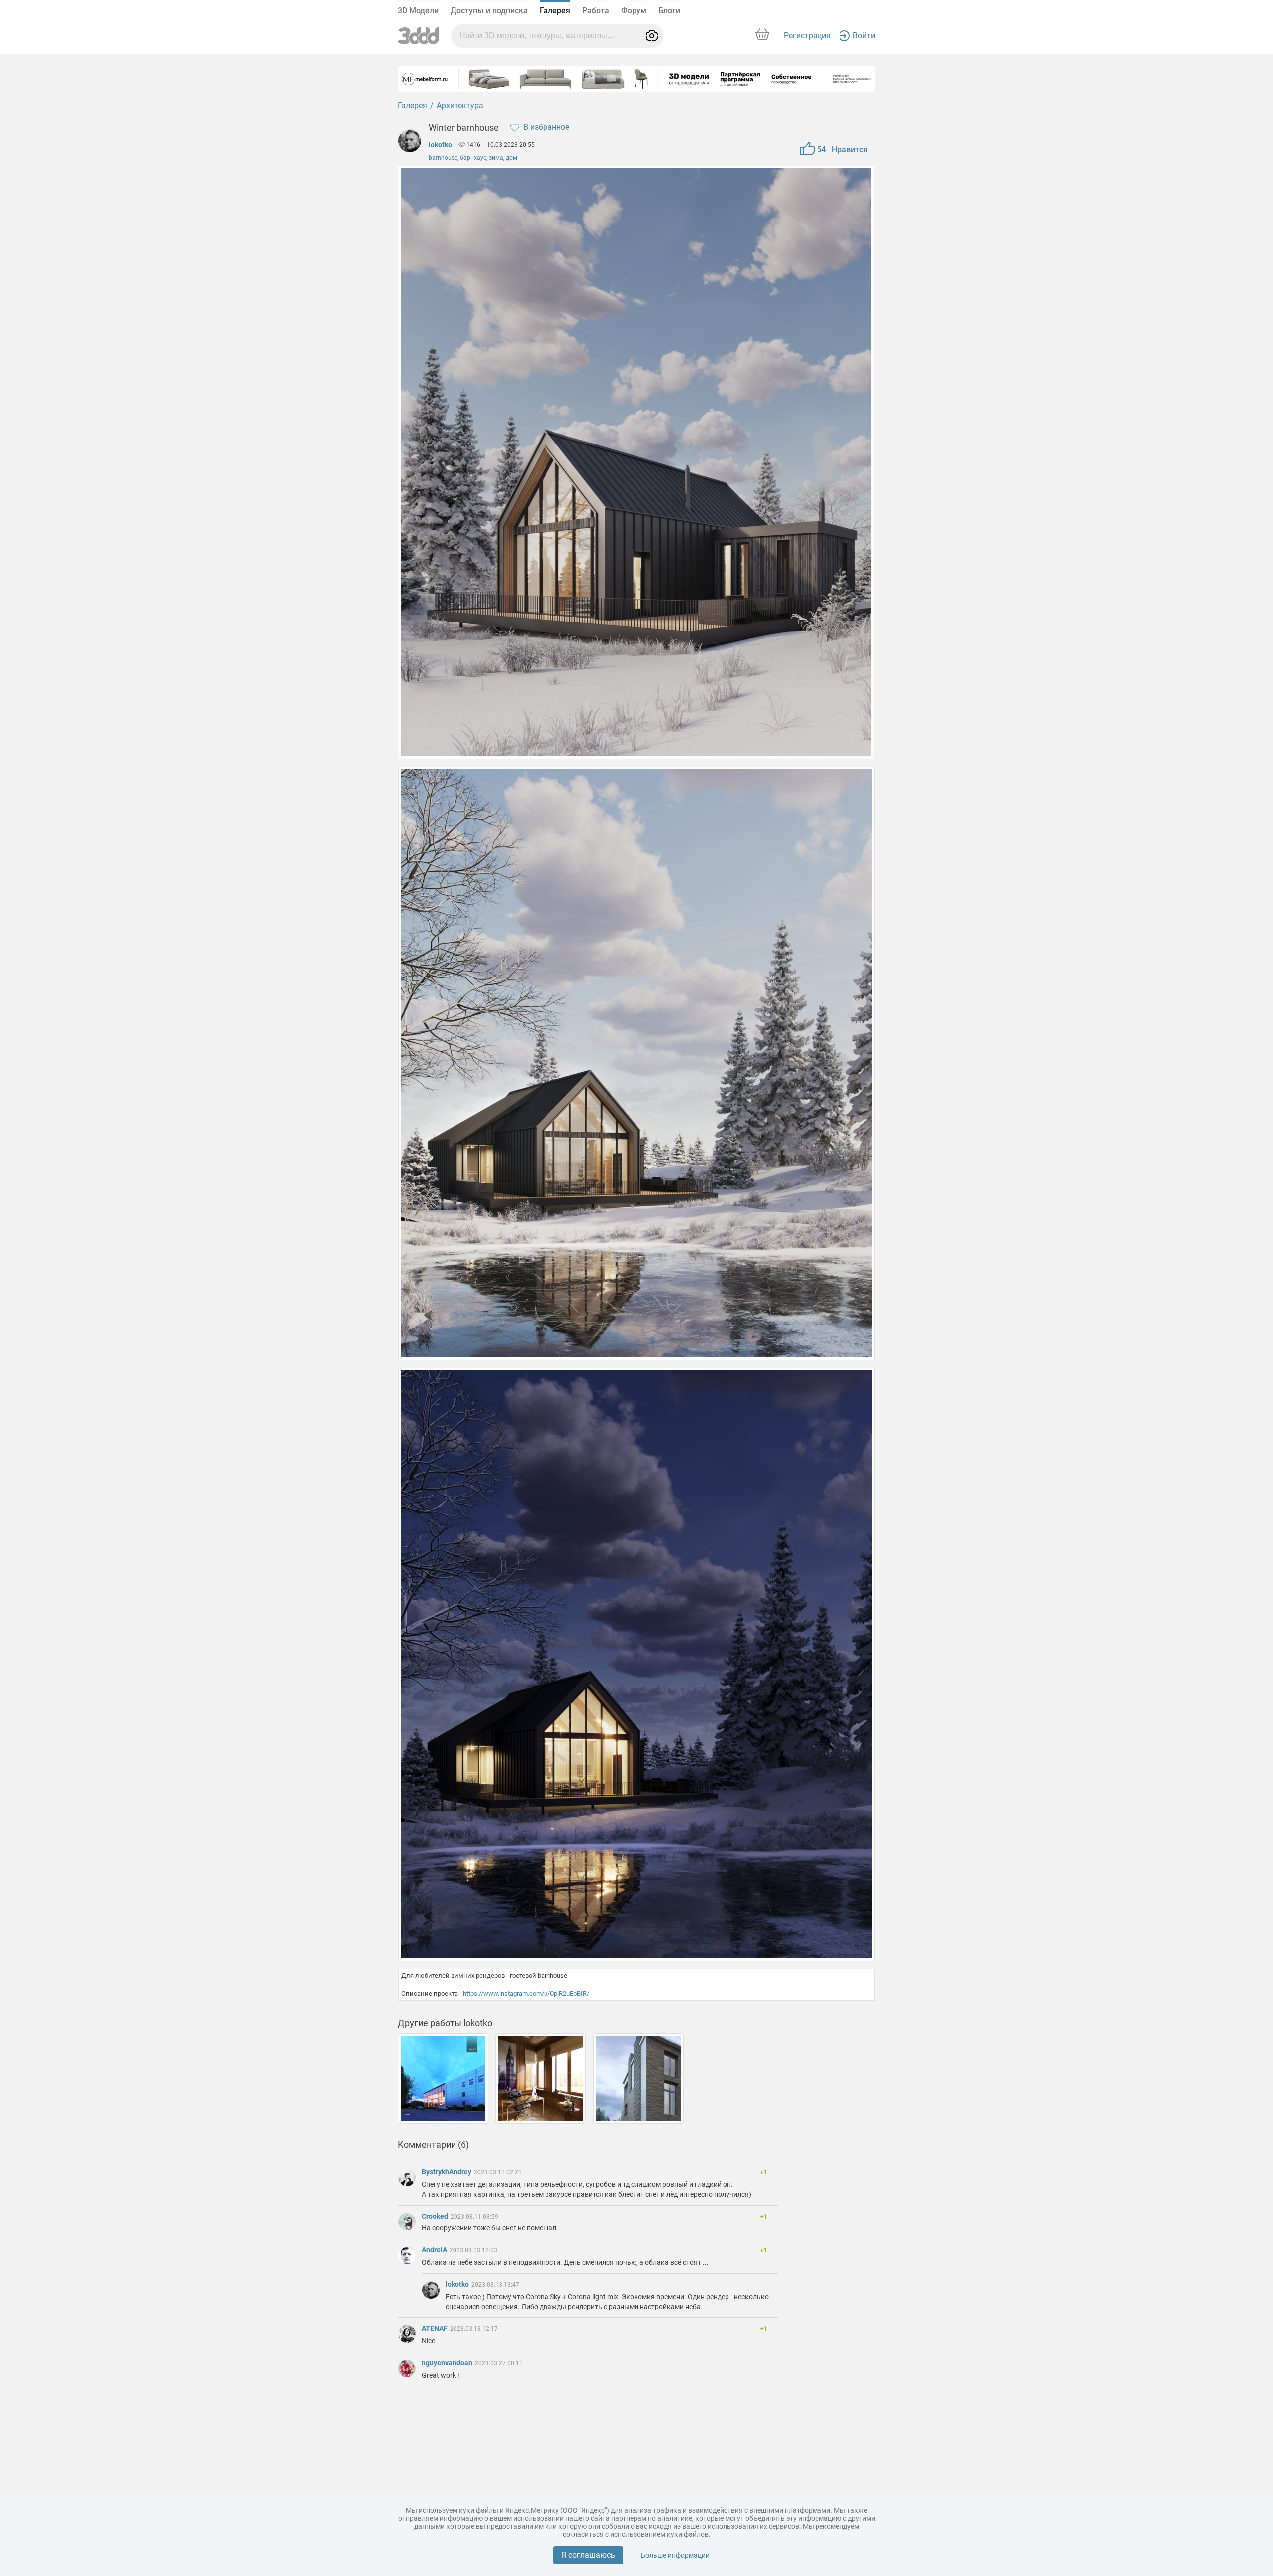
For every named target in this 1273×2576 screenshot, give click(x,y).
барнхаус (473, 158)
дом (511, 158)
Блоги (669, 11)
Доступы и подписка (489, 11)
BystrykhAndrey (447, 2172)
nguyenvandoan (448, 2363)
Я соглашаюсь (588, 2555)
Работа (596, 11)
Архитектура (460, 106)
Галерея (555, 11)
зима (496, 158)
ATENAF (435, 2328)
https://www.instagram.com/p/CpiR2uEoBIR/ (526, 1994)
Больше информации (675, 2555)
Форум (634, 11)
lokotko (440, 145)
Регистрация (807, 36)
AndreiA (435, 2250)
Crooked (436, 2216)
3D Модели (418, 11)
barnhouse (443, 158)
